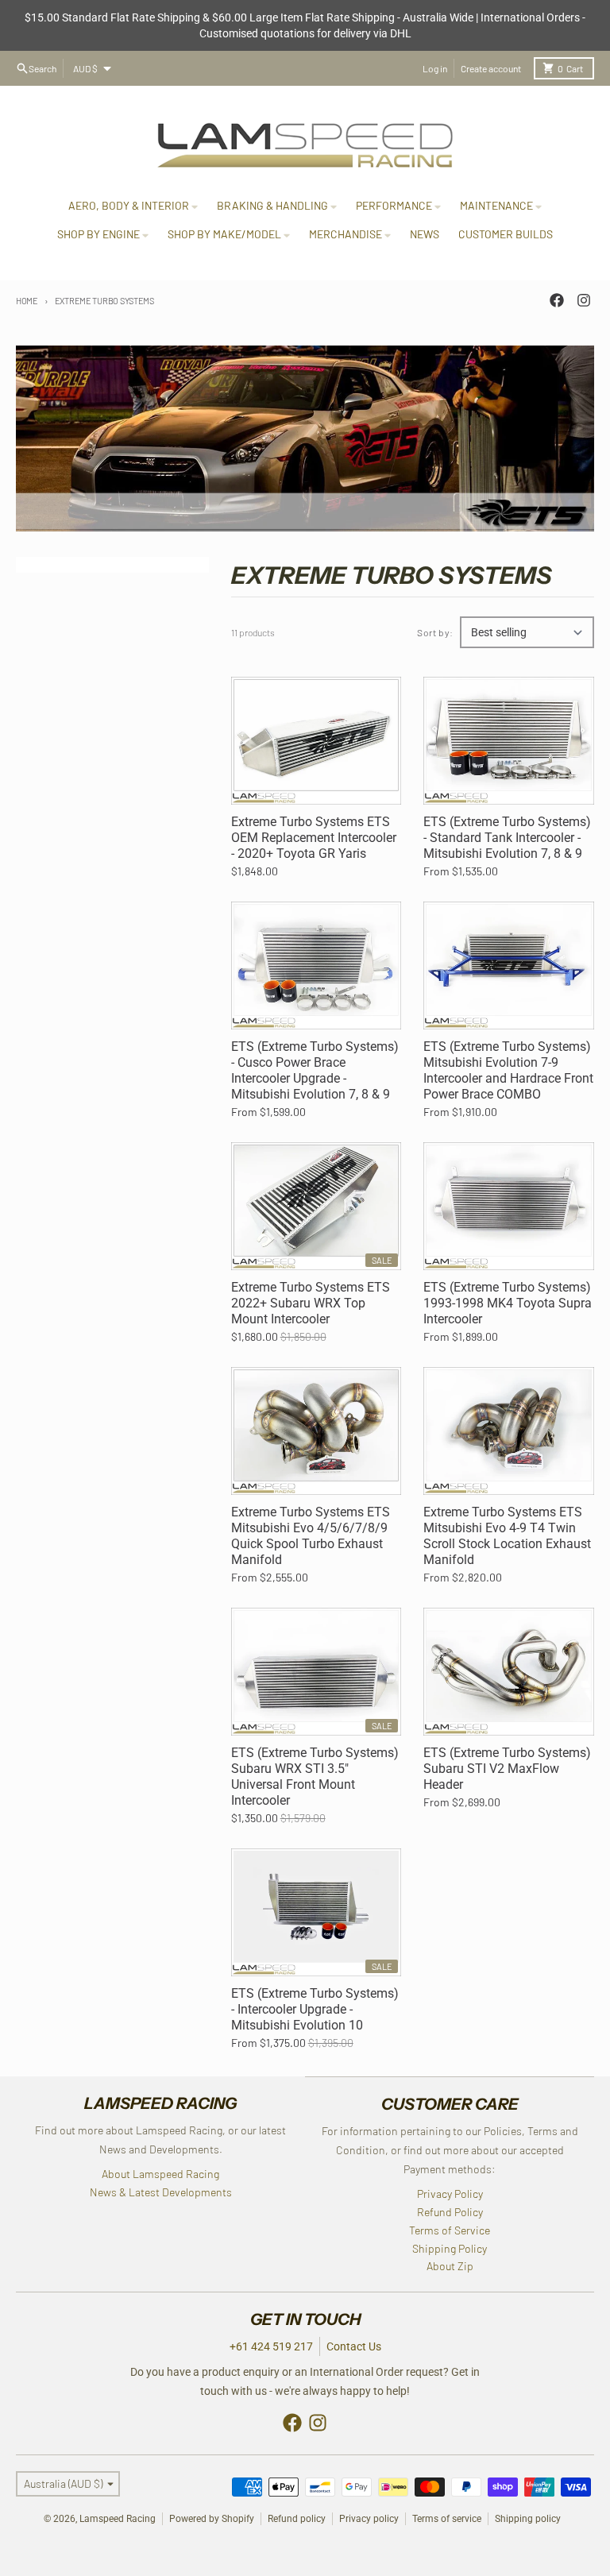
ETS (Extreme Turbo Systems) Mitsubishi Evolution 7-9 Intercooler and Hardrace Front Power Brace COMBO (508, 1070)
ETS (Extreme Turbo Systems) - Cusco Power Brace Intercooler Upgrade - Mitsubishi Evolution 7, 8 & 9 (315, 1070)
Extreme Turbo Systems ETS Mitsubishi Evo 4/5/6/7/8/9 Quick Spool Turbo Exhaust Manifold (311, 1536)
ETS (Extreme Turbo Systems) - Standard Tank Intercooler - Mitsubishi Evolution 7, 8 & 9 (507, 838)
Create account (491, 68)
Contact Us (354, 2346)
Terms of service (447, 2519)
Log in (435, 68)
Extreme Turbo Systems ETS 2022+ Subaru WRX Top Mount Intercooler (311, 1303)
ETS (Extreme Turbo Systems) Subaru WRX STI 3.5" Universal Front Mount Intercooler (315, 1777)
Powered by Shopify (212, 2519)
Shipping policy (528, 2519)
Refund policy (297, 2519)
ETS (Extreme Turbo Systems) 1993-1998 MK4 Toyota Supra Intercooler (508, 1303)
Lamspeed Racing (118, 2519)
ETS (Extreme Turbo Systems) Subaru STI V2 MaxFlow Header (507, 1769)
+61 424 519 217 (271, 2346)
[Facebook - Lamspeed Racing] (557, 300)
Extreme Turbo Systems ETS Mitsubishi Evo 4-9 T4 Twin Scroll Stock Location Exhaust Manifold (507, 1536)
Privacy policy (369, 2519)
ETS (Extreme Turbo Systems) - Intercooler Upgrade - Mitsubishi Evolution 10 (315, 2009)
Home (27, 301)
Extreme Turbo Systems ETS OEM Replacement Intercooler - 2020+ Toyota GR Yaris (314, 838)
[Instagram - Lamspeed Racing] (584, 300)
